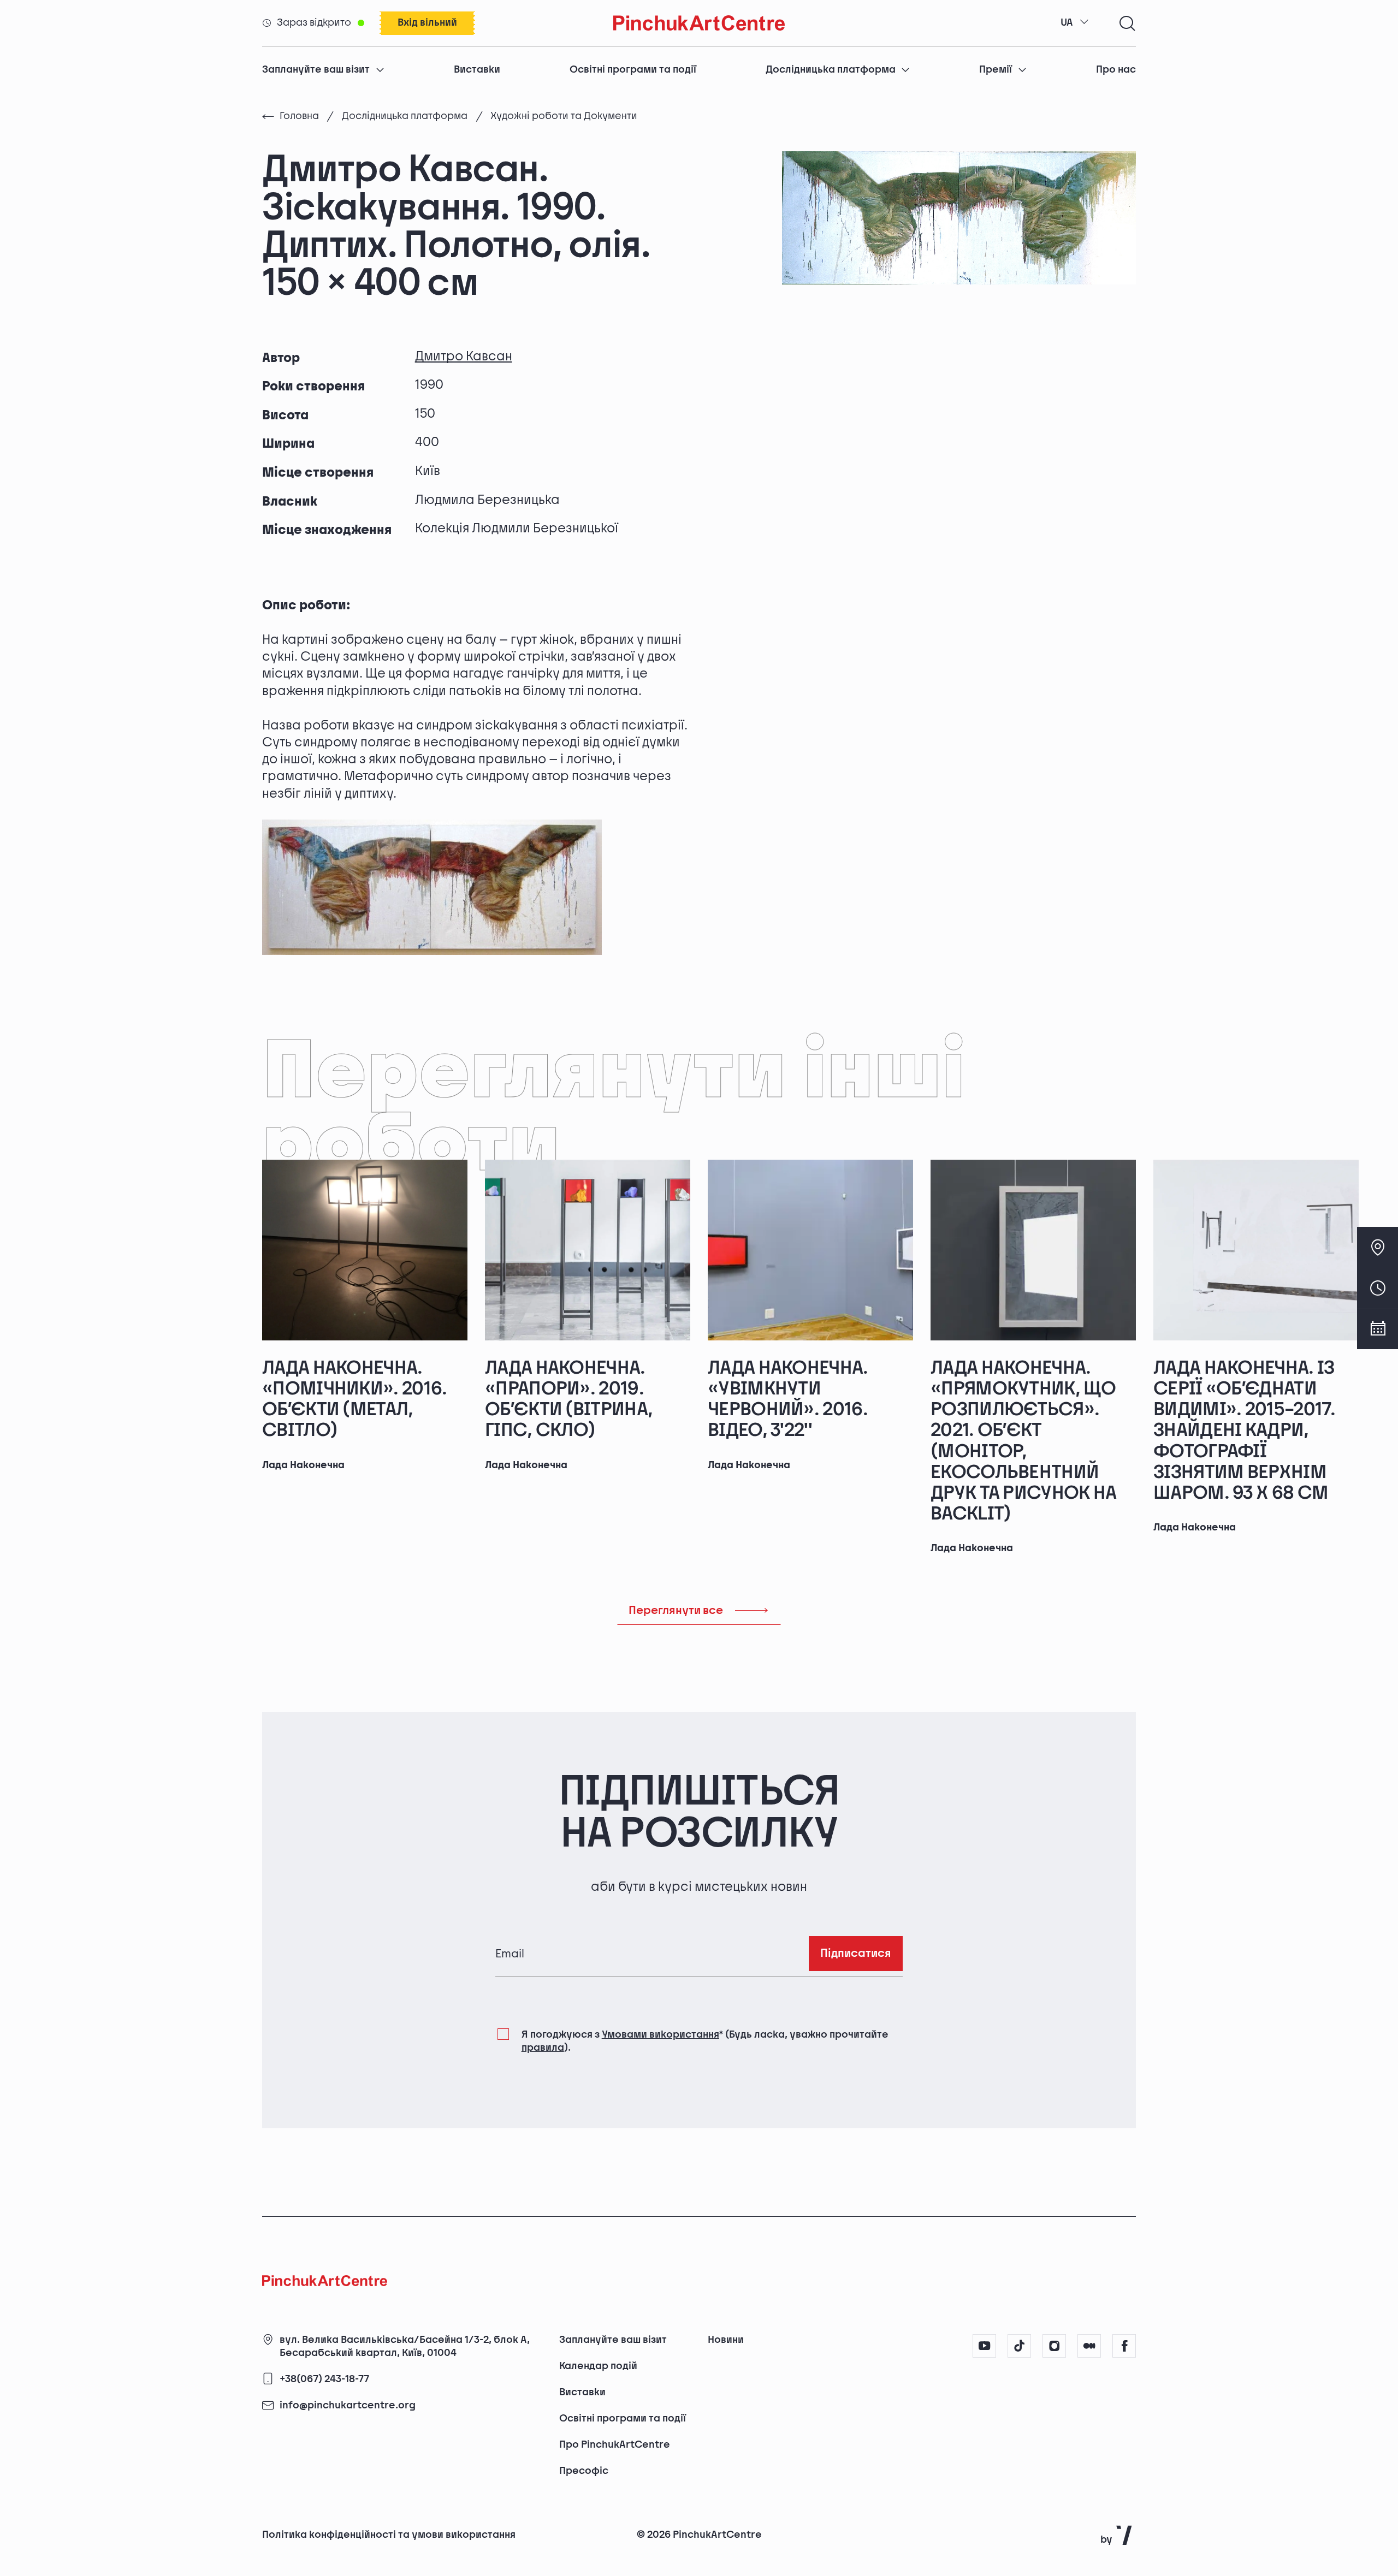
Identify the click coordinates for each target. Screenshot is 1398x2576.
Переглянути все (676, 1610)
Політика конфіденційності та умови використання (389, 2535)
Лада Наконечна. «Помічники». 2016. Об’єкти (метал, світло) (355, 1399)
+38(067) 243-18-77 (324, 2379)
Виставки (477, 70)
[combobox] (1075, 23)
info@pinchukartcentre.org (348, 2406)
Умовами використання (661, 2035)
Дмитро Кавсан (464, 356)
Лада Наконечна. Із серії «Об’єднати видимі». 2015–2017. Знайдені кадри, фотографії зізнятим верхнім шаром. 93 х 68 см (1244, 1431)
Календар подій (598, 2366)
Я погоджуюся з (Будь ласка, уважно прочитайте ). (705, 2041)
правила (543, 2048)
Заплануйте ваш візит (316, 70)
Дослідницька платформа (831, 70)
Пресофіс (584, 2471)
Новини (726, 2340)
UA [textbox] (1067, 23)
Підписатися (856, 1953)
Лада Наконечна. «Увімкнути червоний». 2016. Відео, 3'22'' (788, 1399)
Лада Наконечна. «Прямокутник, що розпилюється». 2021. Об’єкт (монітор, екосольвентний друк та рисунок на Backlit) (1024, 1441)
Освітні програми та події (633, 70)
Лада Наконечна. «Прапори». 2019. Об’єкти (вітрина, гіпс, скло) (569, 1399)
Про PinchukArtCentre (615, 2445)
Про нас (1116, 70)
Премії (996, 70)
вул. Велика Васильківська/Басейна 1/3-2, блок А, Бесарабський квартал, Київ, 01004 (405, 2346)
